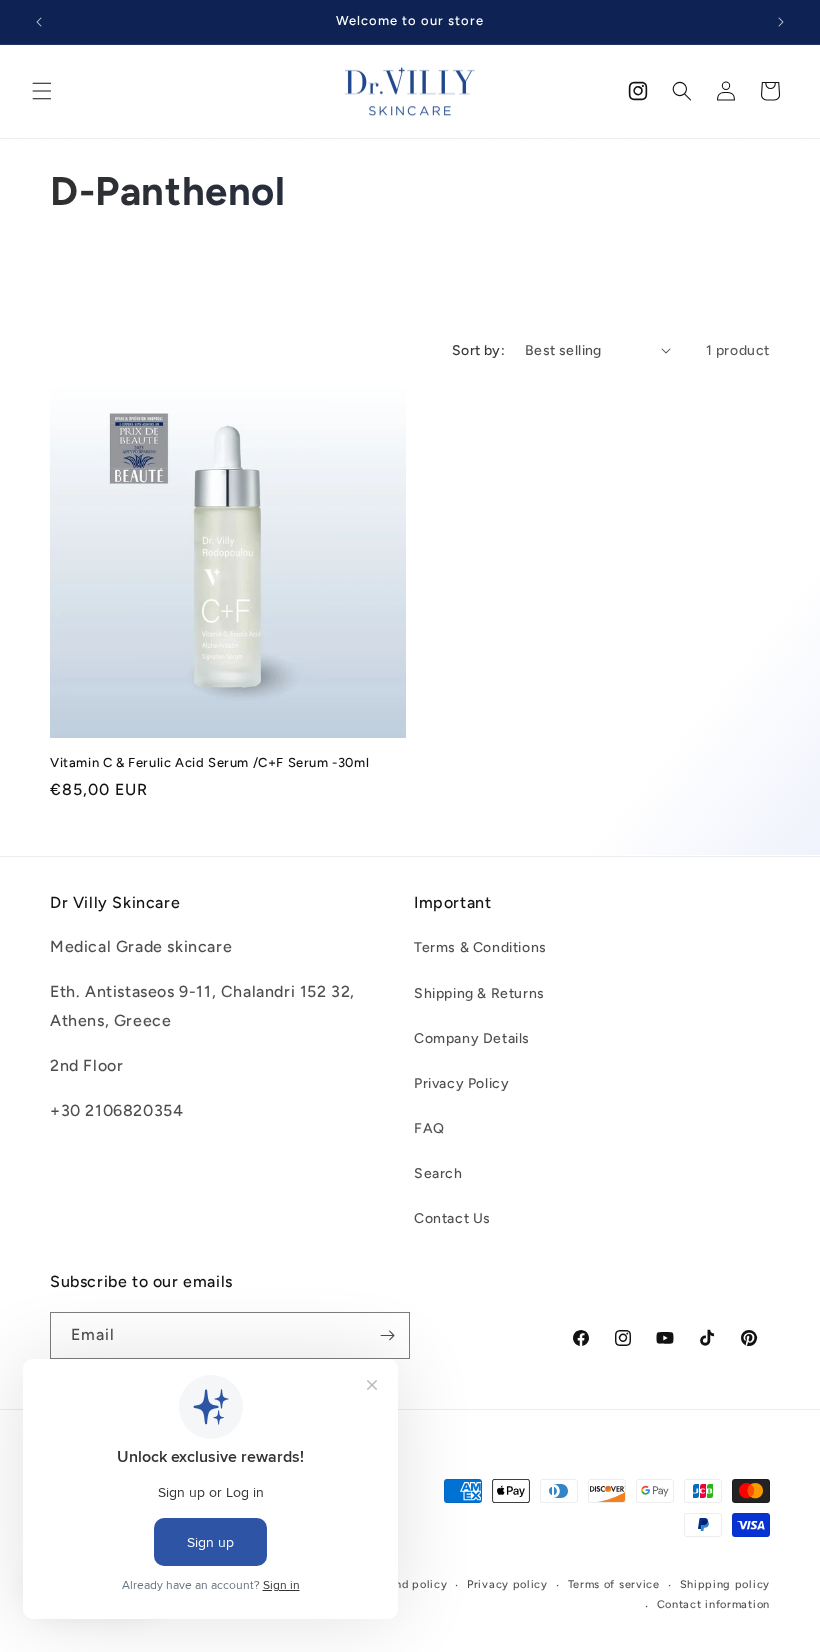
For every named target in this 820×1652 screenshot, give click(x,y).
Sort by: (478, 350)
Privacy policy (507, 1584)
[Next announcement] (781, 22)
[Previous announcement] (39, 22)
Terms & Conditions (480, 947)
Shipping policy (725, 1584)
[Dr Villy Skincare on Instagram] (638, 91)
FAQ (429, 1128)
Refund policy (408, 1584)
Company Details (472, 1038)
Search (438, 1173)
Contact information (713, 1604)
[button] (42, 91)
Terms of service (614, 1584)
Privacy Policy (461, 1083)
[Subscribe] (387, 1335)
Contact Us (452, 1218)
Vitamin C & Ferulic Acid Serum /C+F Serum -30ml (209, 762)
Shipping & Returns (479, 993)
